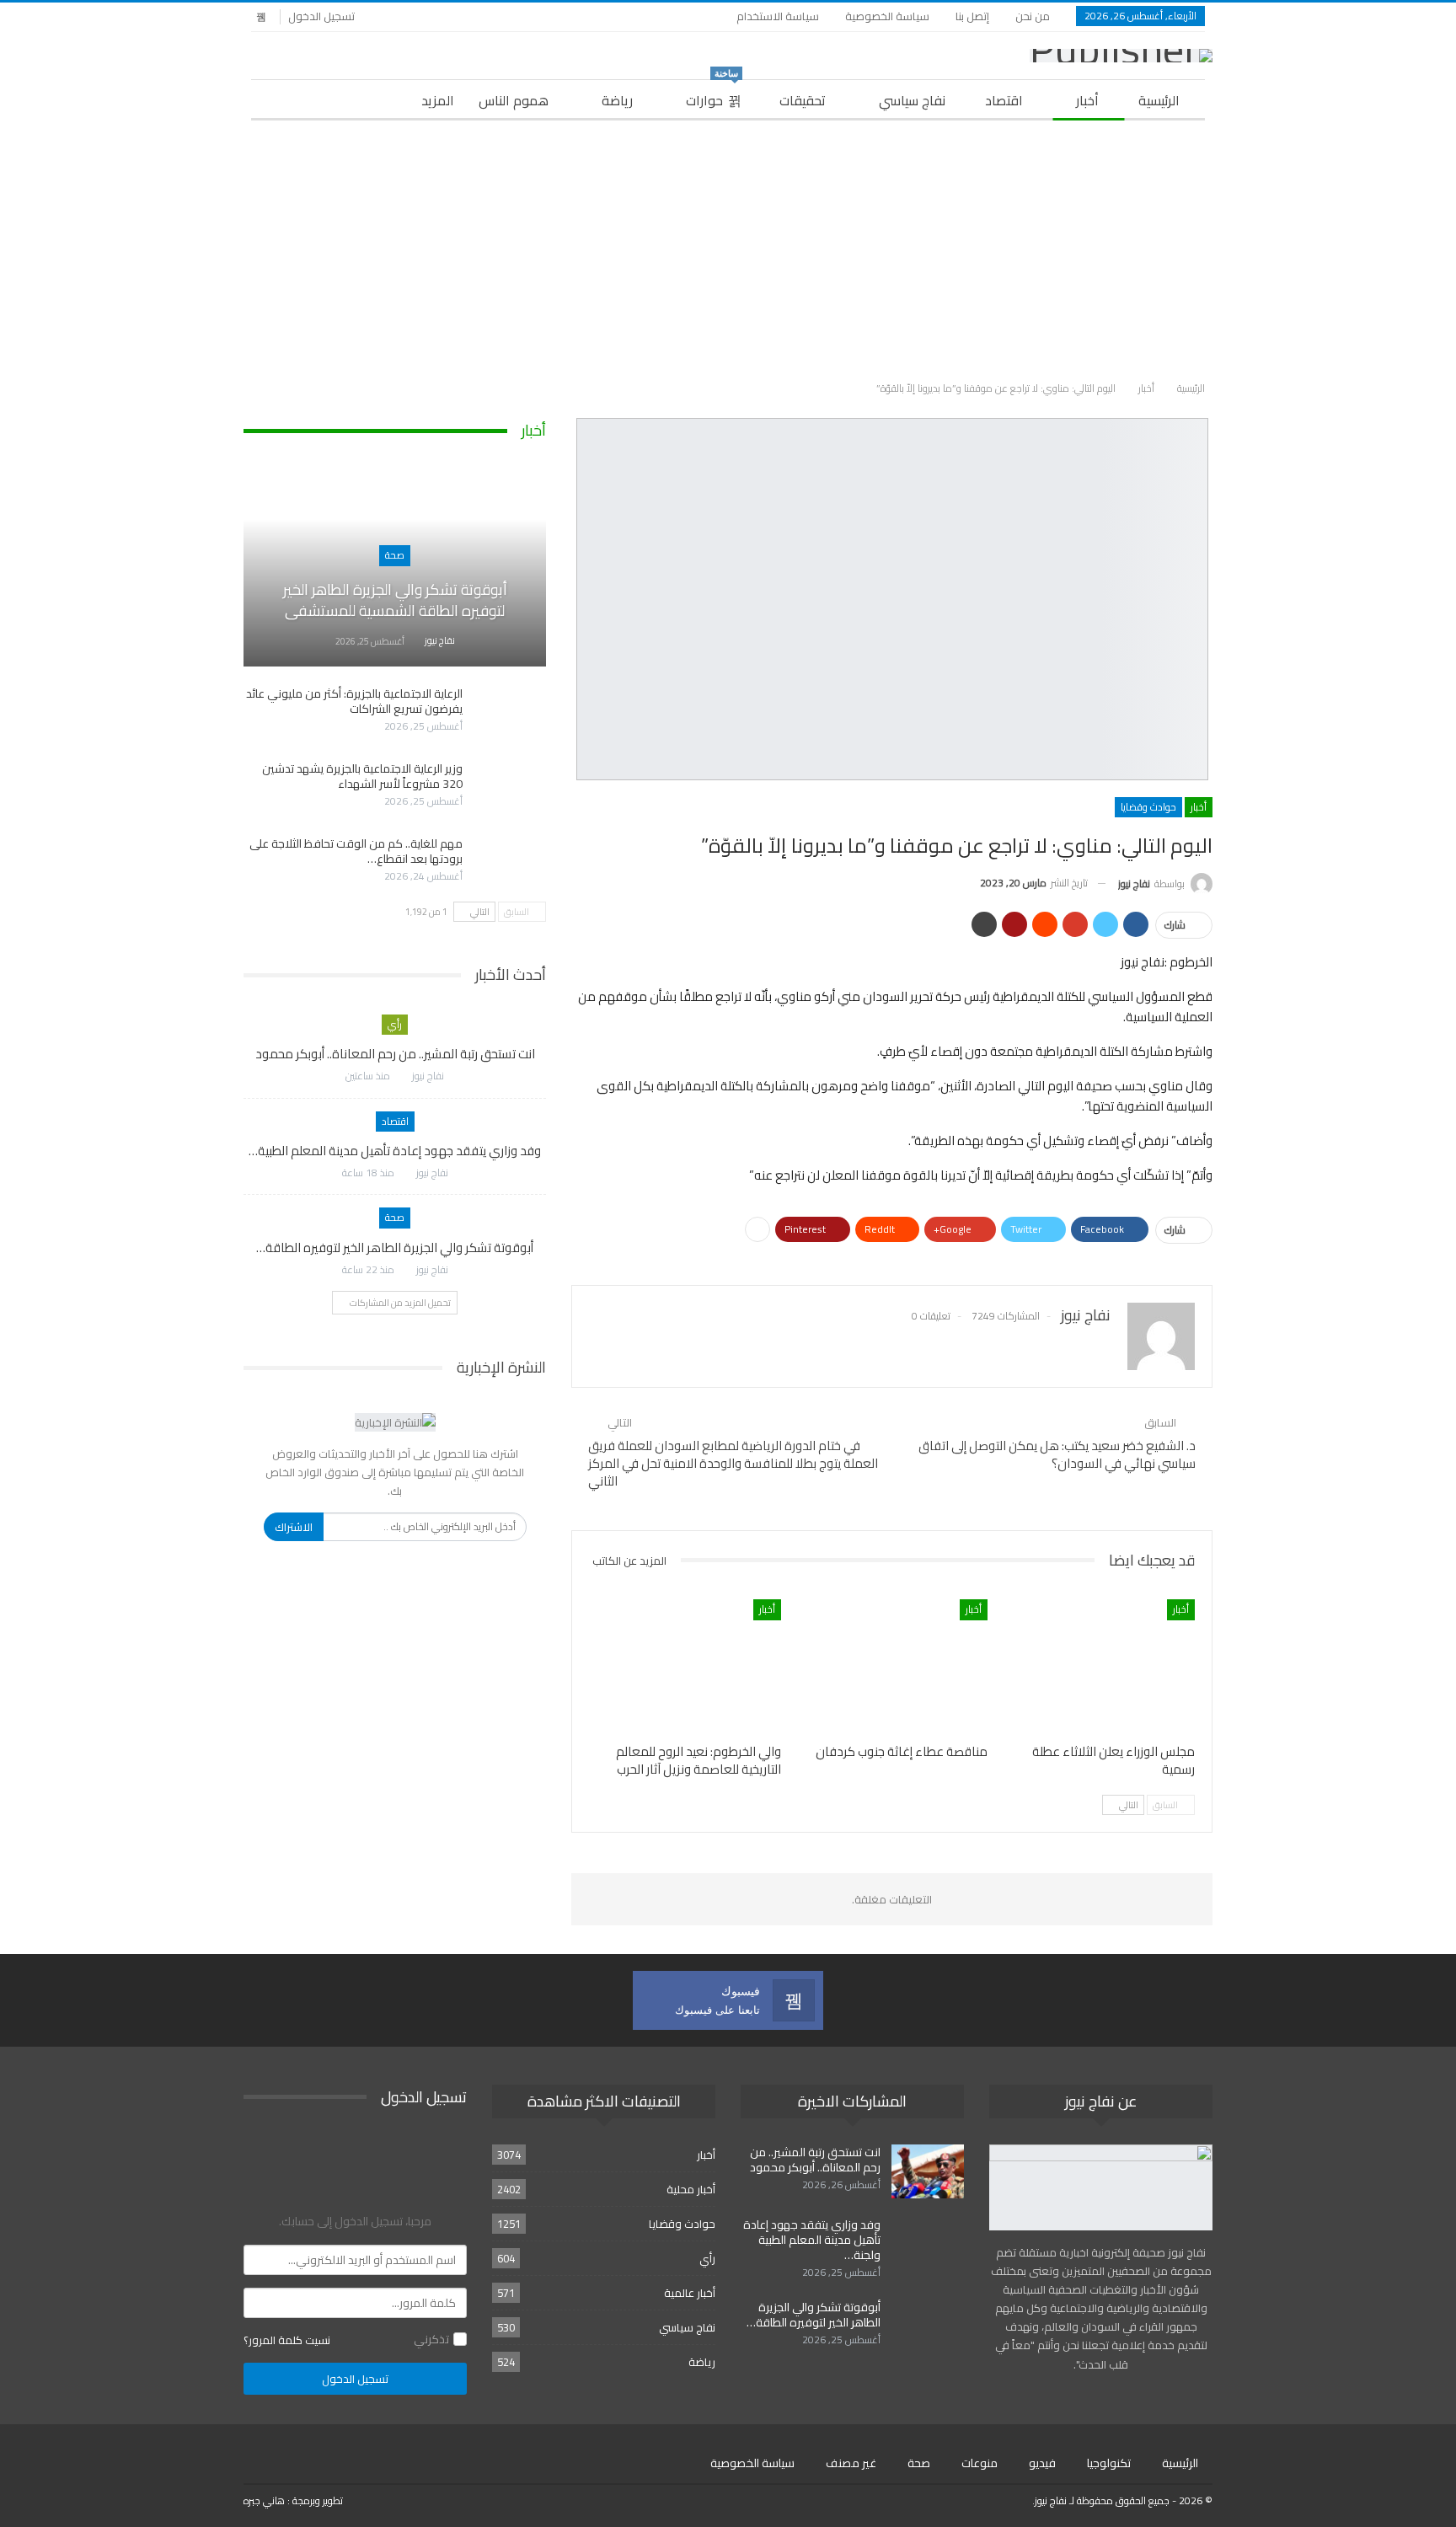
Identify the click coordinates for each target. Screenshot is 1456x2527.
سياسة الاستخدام (778, 16)
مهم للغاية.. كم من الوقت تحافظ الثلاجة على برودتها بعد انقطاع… (356, 851)
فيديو (1042, 2463)
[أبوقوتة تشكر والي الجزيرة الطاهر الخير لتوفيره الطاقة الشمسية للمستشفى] (395, 569)
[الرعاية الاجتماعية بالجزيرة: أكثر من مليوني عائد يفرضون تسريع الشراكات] (510, 713)
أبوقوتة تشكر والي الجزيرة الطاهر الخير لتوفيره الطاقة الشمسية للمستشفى (395, 600)
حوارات (712, 96)
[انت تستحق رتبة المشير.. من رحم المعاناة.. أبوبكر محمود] (928, 2171)
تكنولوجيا (1109, 2463)
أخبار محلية (691, 2189)
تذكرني (431, 2339)
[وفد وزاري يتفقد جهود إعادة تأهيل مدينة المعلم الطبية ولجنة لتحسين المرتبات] (928, 2244)
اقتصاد (1004, 100)
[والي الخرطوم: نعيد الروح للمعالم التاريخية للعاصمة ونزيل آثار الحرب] (685, 1666)
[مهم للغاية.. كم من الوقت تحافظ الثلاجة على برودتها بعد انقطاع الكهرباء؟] (510, 863)
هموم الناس (514, 100)
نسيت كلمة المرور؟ (287, 2340)
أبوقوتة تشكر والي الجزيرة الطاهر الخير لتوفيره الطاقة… (395, 1247)
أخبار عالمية (690, 2293)
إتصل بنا (972, 16)
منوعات (980, 2463)
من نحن (1033, 16)
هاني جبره (264, 2500)
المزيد (438, 100)
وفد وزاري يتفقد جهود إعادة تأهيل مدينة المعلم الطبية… (395, 1151)
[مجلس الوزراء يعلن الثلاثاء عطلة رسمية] (1099, 1666)
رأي (395, 1024)
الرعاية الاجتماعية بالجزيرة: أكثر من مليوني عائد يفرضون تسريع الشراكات (354, 701)
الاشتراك (294, 1527)
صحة (395, 555)
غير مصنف (851, 2463)
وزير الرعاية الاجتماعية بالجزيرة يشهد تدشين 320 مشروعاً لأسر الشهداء (362, 776)
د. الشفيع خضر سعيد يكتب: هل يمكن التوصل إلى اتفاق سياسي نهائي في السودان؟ (1057, 1454)
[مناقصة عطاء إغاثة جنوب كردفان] (892, 1666)
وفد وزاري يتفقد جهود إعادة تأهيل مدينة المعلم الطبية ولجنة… (812, 2240)
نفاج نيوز (1051, 2500)
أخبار (1087, 100)
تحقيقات (803, 100)
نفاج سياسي (912, 100)
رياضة (617, 100)
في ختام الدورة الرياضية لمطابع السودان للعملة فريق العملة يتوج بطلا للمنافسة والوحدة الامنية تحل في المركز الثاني (733, 1463)
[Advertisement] (728, 247)
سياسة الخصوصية (887, 16)
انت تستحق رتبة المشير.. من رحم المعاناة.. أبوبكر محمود (395, 1054)
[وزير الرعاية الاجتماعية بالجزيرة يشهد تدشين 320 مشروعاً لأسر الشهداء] (510, 788)
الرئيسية (1159, 100)
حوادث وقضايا (1148, 807)
